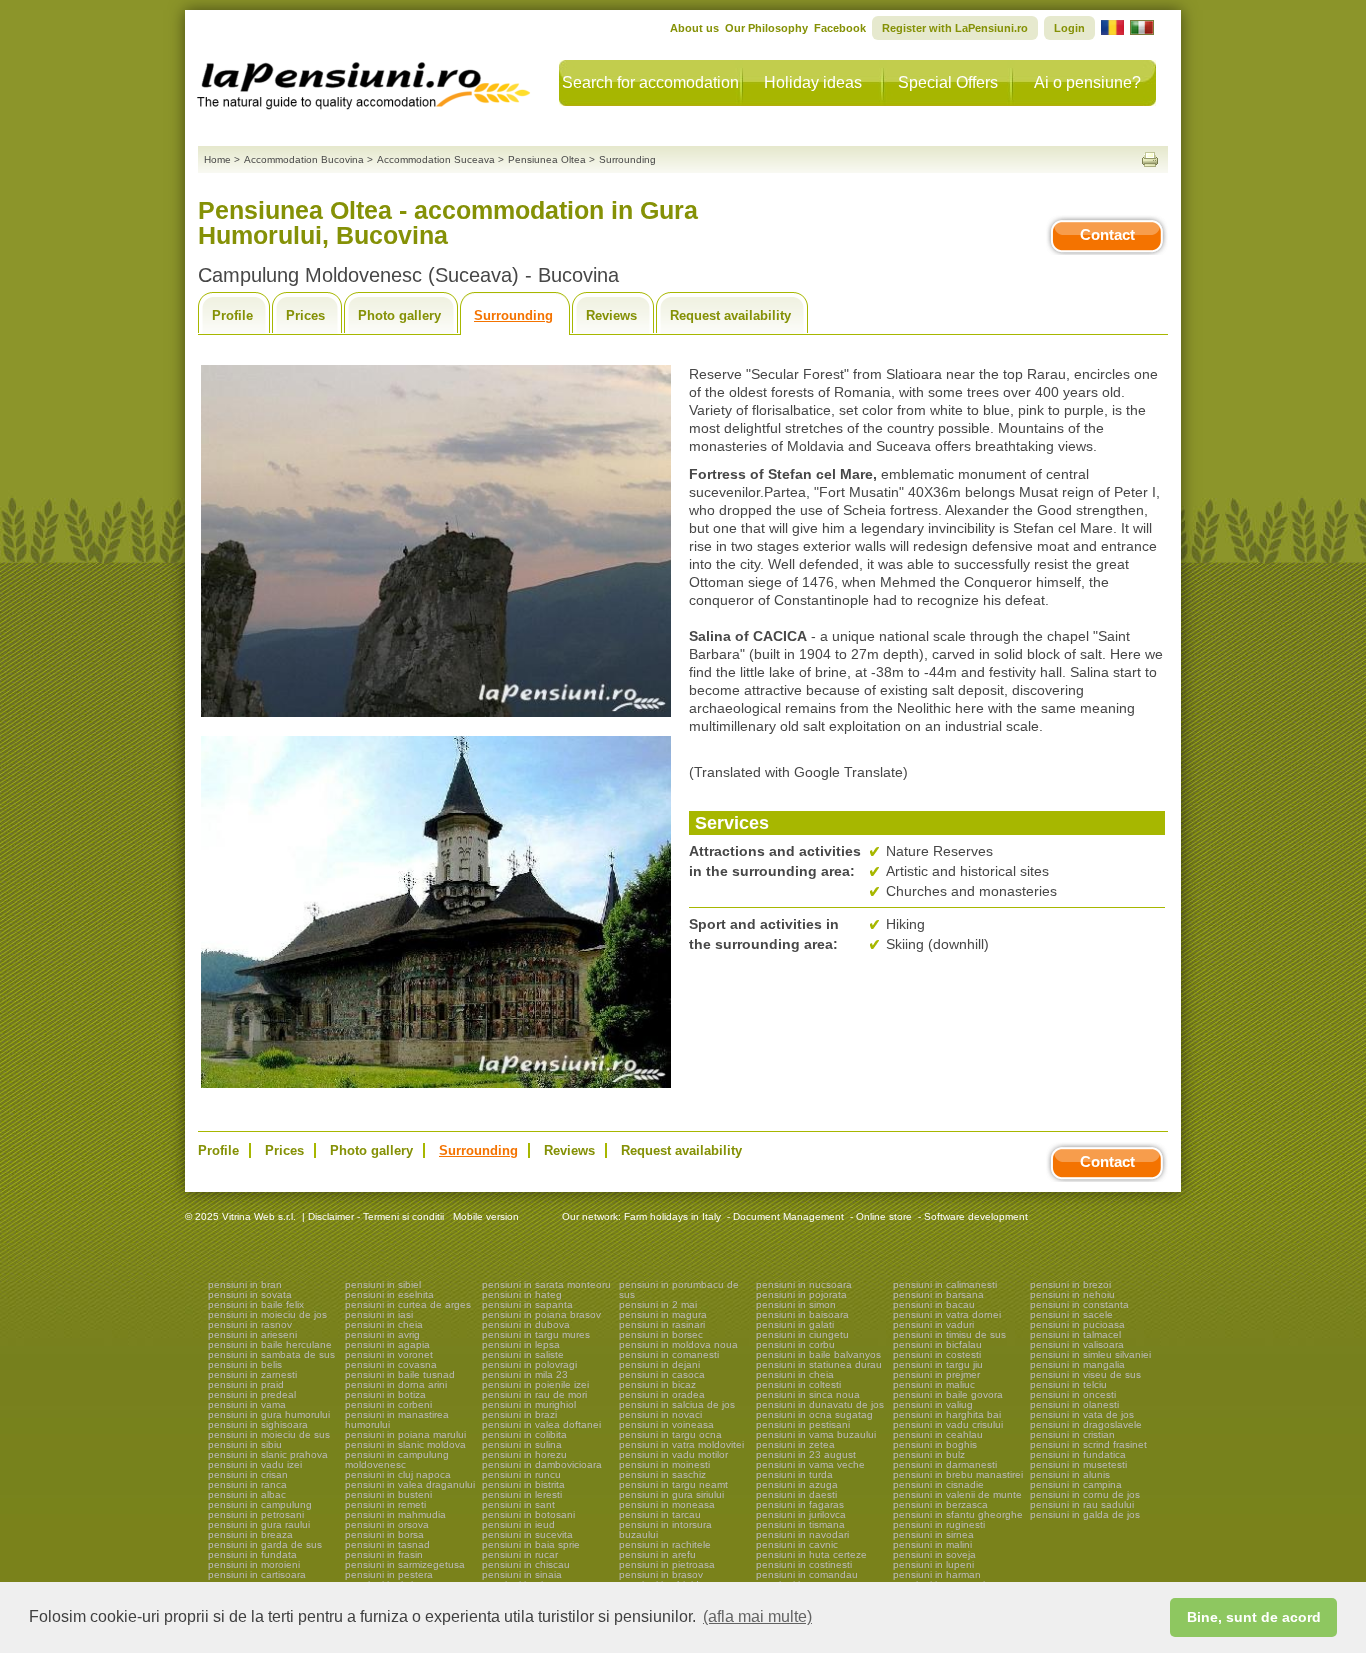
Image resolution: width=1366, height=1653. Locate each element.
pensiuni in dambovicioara (542, 1464)
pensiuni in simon (796, 1304)
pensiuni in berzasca (940, 1504)
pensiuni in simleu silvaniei (1090, 1354)
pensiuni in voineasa (666, 1424)
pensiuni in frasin (384, 1554)
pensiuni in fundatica (1078, 1454)
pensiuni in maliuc (934, 1384)
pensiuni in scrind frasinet (1088, 1444)
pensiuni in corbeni (388, 1404)
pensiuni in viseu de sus (1085, 1374)
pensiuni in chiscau (526, 1564)
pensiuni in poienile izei (535, 1384)
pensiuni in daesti (796, 1494)
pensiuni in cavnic (797, 1544)
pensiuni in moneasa (667, 1504)
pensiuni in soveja (934, 1554)
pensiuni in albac (247, 1494)
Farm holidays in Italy (672, 1216)
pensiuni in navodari (802, 1534)
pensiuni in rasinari (662, 1324)
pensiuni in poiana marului (405, 1434)
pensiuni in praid (246, 1384)
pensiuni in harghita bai (947, 1414)
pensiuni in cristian (1072, 1434)
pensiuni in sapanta (527, 1304)
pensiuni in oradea (662, 1394)
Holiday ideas (813, 82)
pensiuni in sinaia (522, 1574)
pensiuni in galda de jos (1085, 1514)
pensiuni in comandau (807, 1574)
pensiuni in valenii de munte (957, 1494)
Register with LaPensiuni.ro (955, 28)
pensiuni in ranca (247, 1484)
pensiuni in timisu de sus (949, 1334)
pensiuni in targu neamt (673, 1484)
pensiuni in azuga (797, 1484)
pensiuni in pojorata (801, 1294)
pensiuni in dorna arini (396, 1384)
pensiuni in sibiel (383, 1284)
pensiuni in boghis (935, 1444)
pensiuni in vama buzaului (816, 1434)
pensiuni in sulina (522, 1444)
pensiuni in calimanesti (945, 1284)
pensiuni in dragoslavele (1086, 1424)
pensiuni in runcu (521, 1474)
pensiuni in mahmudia (395, 1514)
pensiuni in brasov (661, 1574)
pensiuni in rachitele (665, 1544)
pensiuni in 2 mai (658, 1304)
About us (694, 28)
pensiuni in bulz (929, 1454)
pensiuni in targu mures (536, 1334)
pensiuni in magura (663, 1314)
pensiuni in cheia (384, 1324)
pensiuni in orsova (387, 1524)
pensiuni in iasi (379, 1314)
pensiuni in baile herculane (270, 1344)
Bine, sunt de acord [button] (1254, 1617)
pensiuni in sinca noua (808, 1394)
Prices (305, 315)
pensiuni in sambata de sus (271, 1354)
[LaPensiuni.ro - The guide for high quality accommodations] (366, 80)
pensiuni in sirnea (933, 1534)
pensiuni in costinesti (804, 1564)
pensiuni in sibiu (245, 1444)
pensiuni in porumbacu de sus (679, 1289)
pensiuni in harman (937, 1574)
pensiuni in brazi (519, 1414)
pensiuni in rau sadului (1082, 1504)
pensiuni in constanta (1079, 1304)
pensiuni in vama (247, 1404)
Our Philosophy (766, 28)
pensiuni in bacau (934, 1304)
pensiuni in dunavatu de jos (820, 1404)
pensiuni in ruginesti (939, 1524)
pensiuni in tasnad (387, 1544)
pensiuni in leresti (522, 1494)
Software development (976, 1216)
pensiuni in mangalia (1077, 1364)
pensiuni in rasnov (250, 1324)
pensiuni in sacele (1071, 1314)
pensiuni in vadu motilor (673, 1454)
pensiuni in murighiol (529, 1404)
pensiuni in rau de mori (534, 1394)
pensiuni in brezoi (1070, 1284)
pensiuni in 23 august (806, 1454)
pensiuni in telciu (1068, 1384)
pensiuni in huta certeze (811, 1554)
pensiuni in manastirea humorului (397, 1419)
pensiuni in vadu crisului (948, 1424)
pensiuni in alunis (1070, 1474)
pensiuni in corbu (795, 1344)
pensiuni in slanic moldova (405, 1444)
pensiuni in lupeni (933, 1564)
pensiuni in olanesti (1074, 1404)
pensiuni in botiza (385, 1394)
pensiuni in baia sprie (531, 1544)
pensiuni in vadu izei (255, 1464)
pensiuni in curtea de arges (408, 1304)
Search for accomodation (650, 82)
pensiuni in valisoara (1077, 1344)
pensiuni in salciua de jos (677, 1404)
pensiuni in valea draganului (410, 1484)
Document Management (788, 1216)
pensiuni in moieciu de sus (269, 1434)
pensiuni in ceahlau (938, 1434)
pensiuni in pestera (389, 1574)
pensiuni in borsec (661, 1334)
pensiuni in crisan (248, 1474)
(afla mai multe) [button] (757, 1616)
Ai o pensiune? (1087, 82)
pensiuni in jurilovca (801, 1514)
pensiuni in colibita (524, 1434)
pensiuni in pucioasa (1077, 1324)
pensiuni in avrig (382, 1334)
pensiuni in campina (1076, 1484)
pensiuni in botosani (528, 1514)
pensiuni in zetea (795, 1444)
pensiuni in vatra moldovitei (681, 1444)
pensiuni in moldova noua (678, 1344)
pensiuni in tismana (800, 1524)
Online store (884, 1216)
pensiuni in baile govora (948, 1394)
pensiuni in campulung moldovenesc (397, 1459)
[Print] (1150, 159)
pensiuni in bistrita (523, 1484)
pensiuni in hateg (522, 1294)
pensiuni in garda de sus (265, 1544)
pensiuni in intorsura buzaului (665, 1529)
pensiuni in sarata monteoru (546, 1284)
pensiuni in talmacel (1075, 1334)
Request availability (730, 315)
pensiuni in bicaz (657, 1384)
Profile (232, 315)
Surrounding (513, 315)
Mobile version (484, 1216)
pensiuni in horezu (524, 1454)
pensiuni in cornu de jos (1085, 1494)
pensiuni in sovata (250, 1294)
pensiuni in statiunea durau (819, 1364)
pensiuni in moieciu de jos (267, 1314)
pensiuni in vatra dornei (947, 1314)
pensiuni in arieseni (252, 1334)
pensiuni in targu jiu (938, 1364)
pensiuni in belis (245, 1364)
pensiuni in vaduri (933, 1324)
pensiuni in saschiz (662, 1474)
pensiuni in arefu (657, 1554)
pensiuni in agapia (387, 1344)
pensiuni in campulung (260, 1504)
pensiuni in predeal (252, 1394)
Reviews (611, 315)
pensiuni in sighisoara (258, 1424)
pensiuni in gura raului (259, 1524)
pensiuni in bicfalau (937, 1344)
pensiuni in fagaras (800, 1504)
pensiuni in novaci (660, 1414)
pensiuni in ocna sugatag (814, 1414)
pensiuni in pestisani (803, 1424)
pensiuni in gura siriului (671, 1494)
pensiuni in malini (932, 1544)
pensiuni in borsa (384, 1534)
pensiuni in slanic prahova (268, 1454)
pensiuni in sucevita (527, 1534)
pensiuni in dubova (526, 1324)
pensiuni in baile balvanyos (818, 1354)
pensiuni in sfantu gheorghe (958, 1514)
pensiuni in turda (794, 1474)
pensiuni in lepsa (521, 1344)
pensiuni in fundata (252, 1554)
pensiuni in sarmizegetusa (405, 1564)
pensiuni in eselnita (389, 1294)
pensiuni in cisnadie (938, 1484)
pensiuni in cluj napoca (398, 1474)
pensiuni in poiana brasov (541, 1314)
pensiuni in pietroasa (667, 1564)
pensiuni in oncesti (1073, 1394)
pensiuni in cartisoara (257, 1574)
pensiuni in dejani (659, 1364)
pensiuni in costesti (937, 1354)
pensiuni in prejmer (936, 1374)
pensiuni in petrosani (256, 1514)
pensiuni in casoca (662, 1374)
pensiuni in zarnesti (252, 1374)
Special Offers (948, 82)
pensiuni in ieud (518, 1524)
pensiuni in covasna (391, 1364)
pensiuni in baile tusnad (400, 1374)
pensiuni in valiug (933, 1404)
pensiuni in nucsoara (804, 1284)
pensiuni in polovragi (529, 1364)
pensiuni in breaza (250, 1534)
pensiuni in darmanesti (945, 1464)
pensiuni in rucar (520, 1554)
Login (1069, 28)
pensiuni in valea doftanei (541, 1424)
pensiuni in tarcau (660, 1514)
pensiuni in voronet (389, 1354)
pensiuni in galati (795, 1324)
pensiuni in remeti (385, 1504)
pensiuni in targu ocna (670, 1434)
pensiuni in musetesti (1078, 1464)
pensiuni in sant (518, 1504)
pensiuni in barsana (938, 1294)
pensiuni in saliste (523, 1354)
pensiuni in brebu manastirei (958, 1474)
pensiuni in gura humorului (269, 1414)
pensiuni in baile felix (256, 1304)
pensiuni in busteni (388, 1494)
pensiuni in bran (245, 1284)
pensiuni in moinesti (664, 1464)
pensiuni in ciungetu (802, 1334)
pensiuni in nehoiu (1072, 1294)
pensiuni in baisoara (802, 1314)
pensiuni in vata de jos (1082, 1414)
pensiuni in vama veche (810, 1464)
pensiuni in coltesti (798, 1384)
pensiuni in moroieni (254, 1564)
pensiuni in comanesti (669, 1354)
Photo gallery (399, 315)
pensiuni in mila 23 (525, 1374)
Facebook (840, 28)
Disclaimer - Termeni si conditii (376, 1216)
